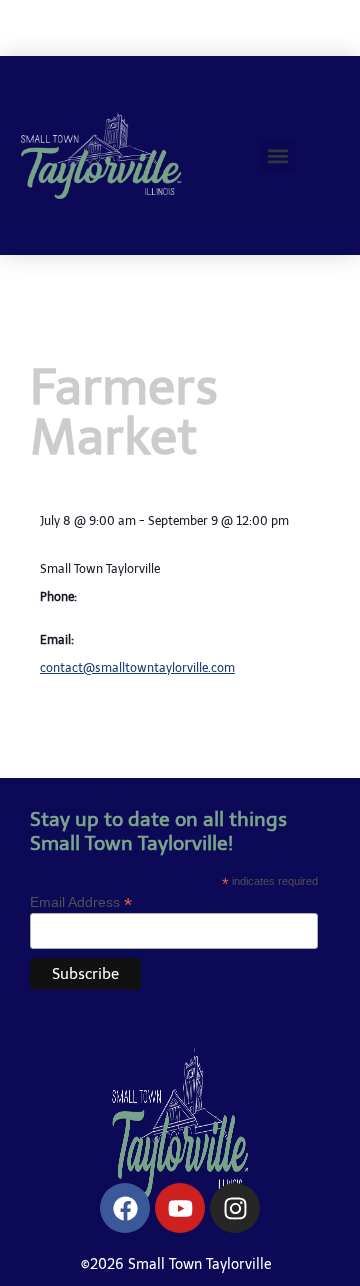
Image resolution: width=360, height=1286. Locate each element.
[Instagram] (235, 1208)
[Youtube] (180, 1208)
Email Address (81, 901)
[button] (278, 155)
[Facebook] (125, 1208)
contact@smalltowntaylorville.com (137, 668)
